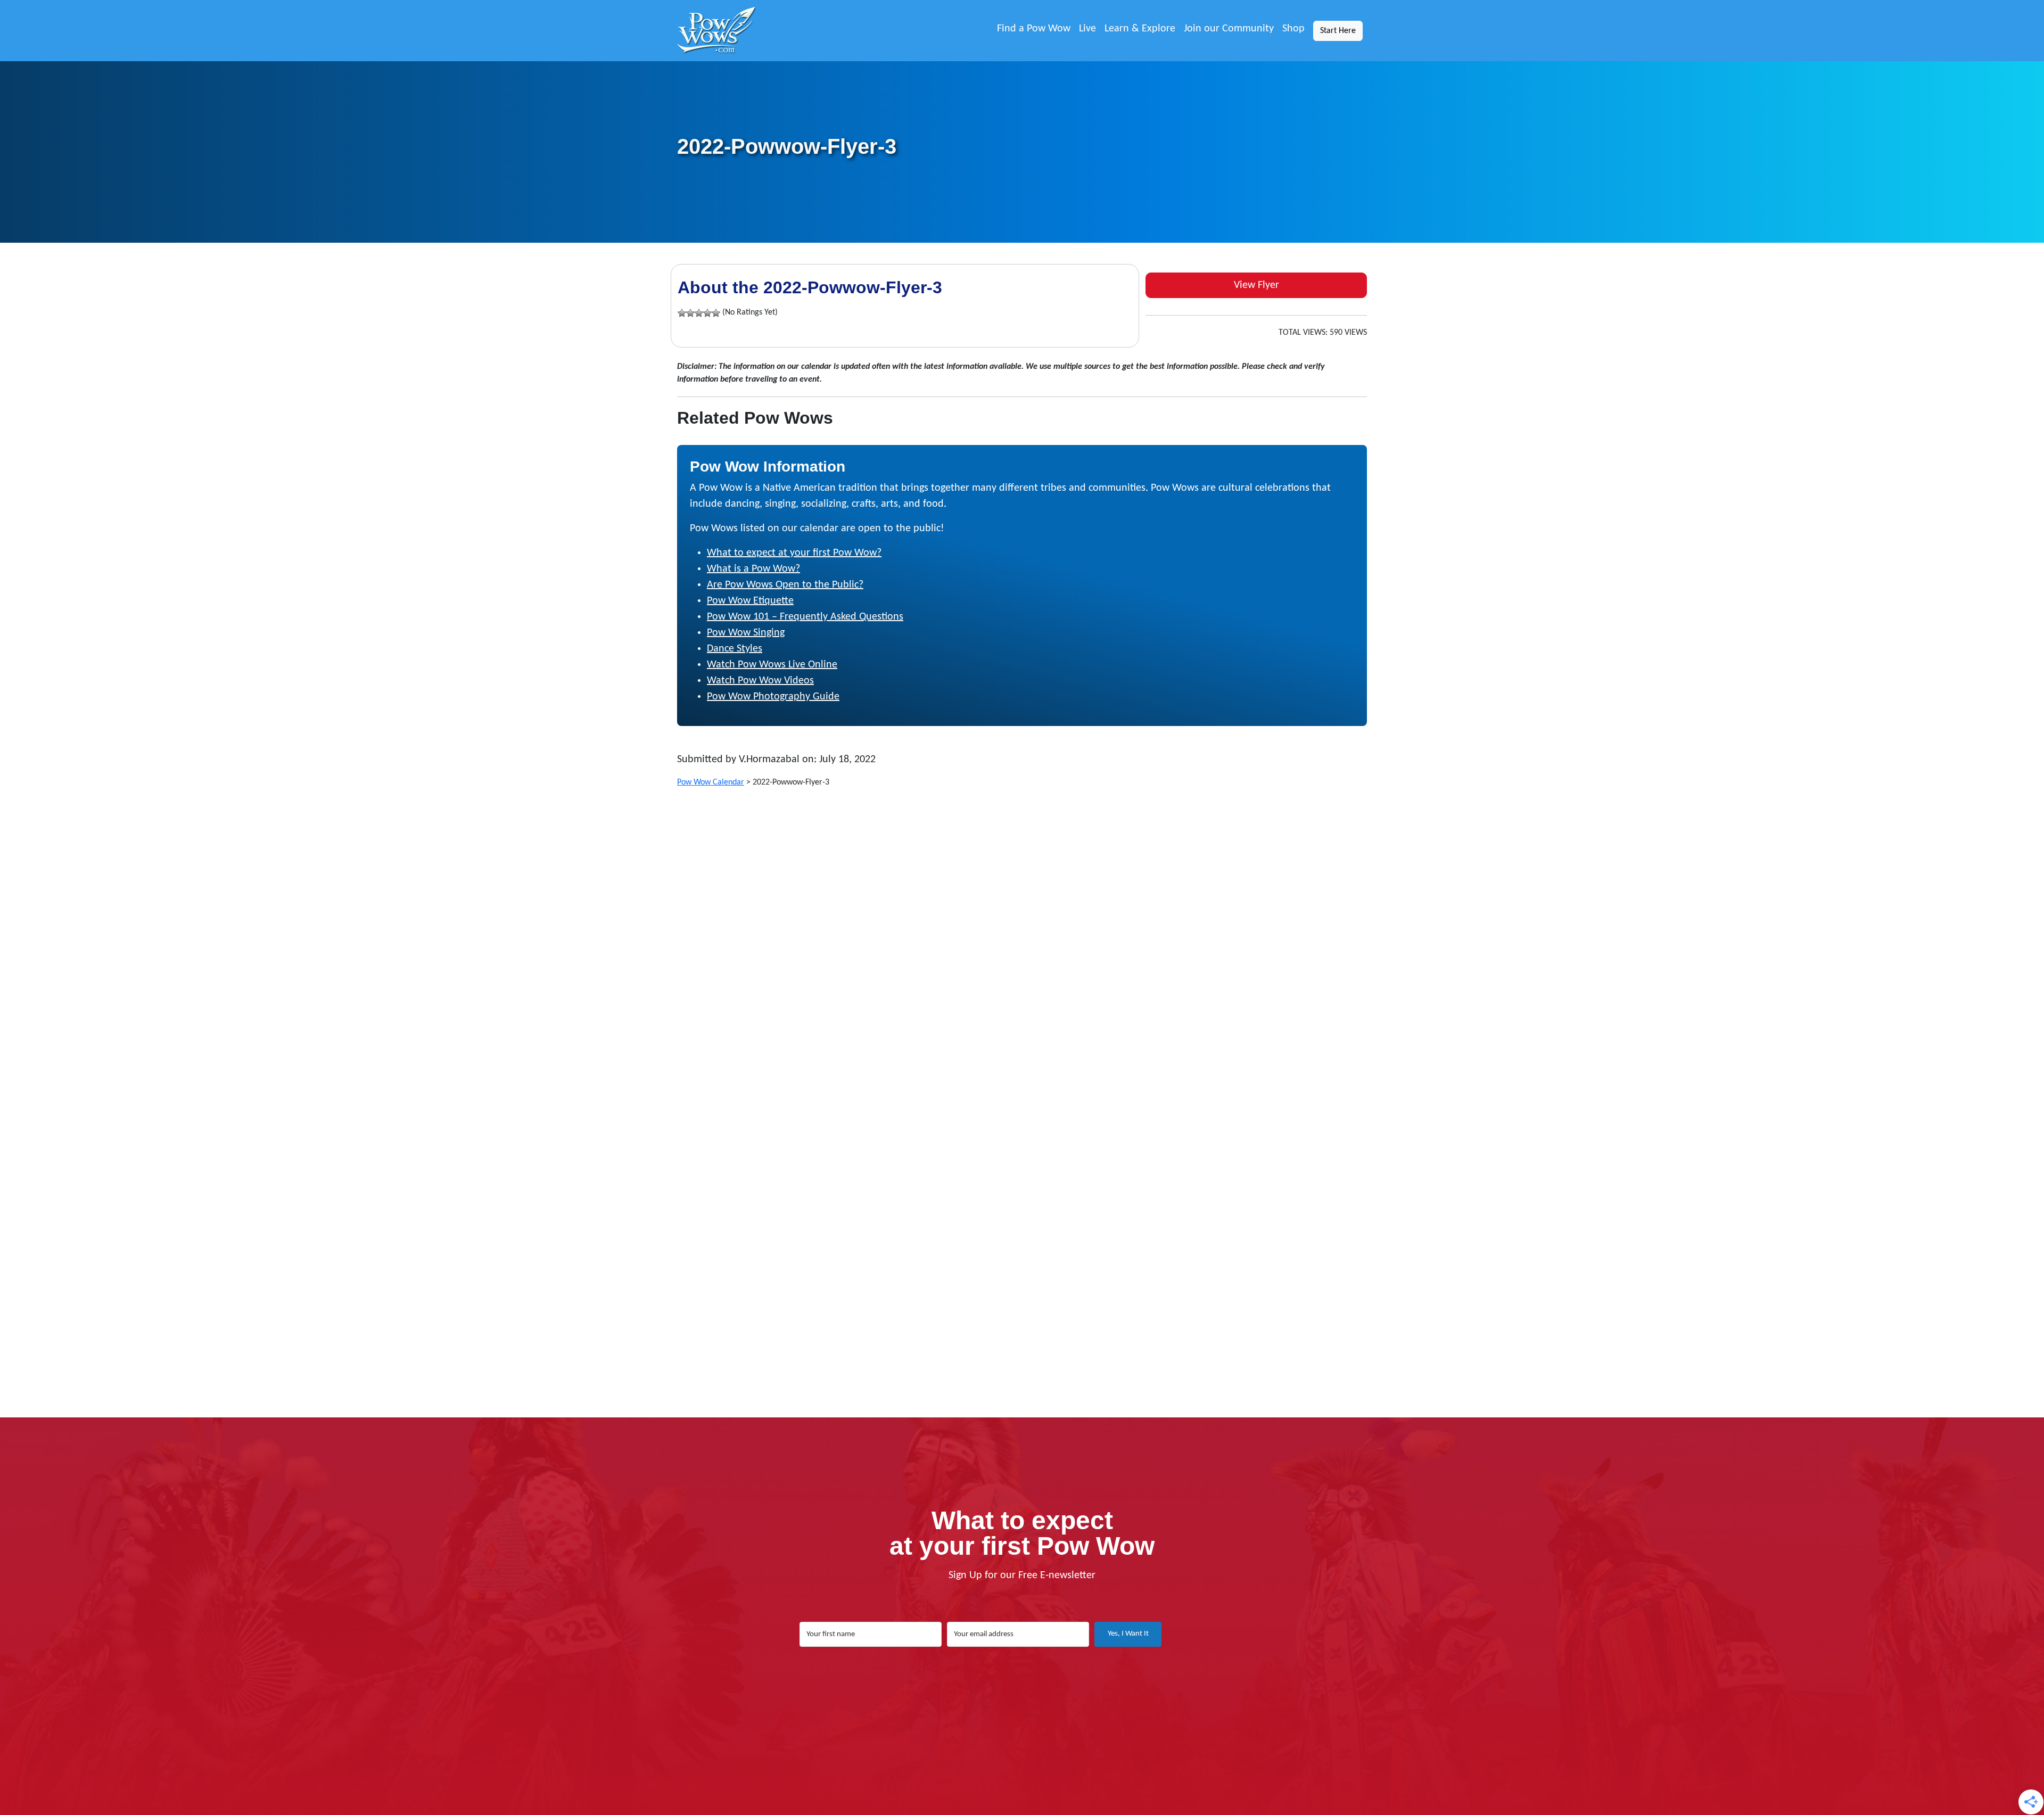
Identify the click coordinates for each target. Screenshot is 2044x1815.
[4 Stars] (707, 313)
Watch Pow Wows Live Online (772, 665)
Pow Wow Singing (746, 633)
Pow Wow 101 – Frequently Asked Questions (805, 617)
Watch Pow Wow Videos (760, 681)
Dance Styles (735, 649)
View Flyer (1256, 285)
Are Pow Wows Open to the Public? (785, 585)
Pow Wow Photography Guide (773, 697)
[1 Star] (682, 313)
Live (1087, 29)
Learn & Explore (1140, 29)
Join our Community (1229, 29)
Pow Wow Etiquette (750, 601)
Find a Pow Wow (1034, 29)
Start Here (1338, 31)
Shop (1293, 29)
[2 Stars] (690, 313)
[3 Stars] (699, 313)
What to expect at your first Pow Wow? (794, 553)
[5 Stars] (716, 313)
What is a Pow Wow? (753, 569)
